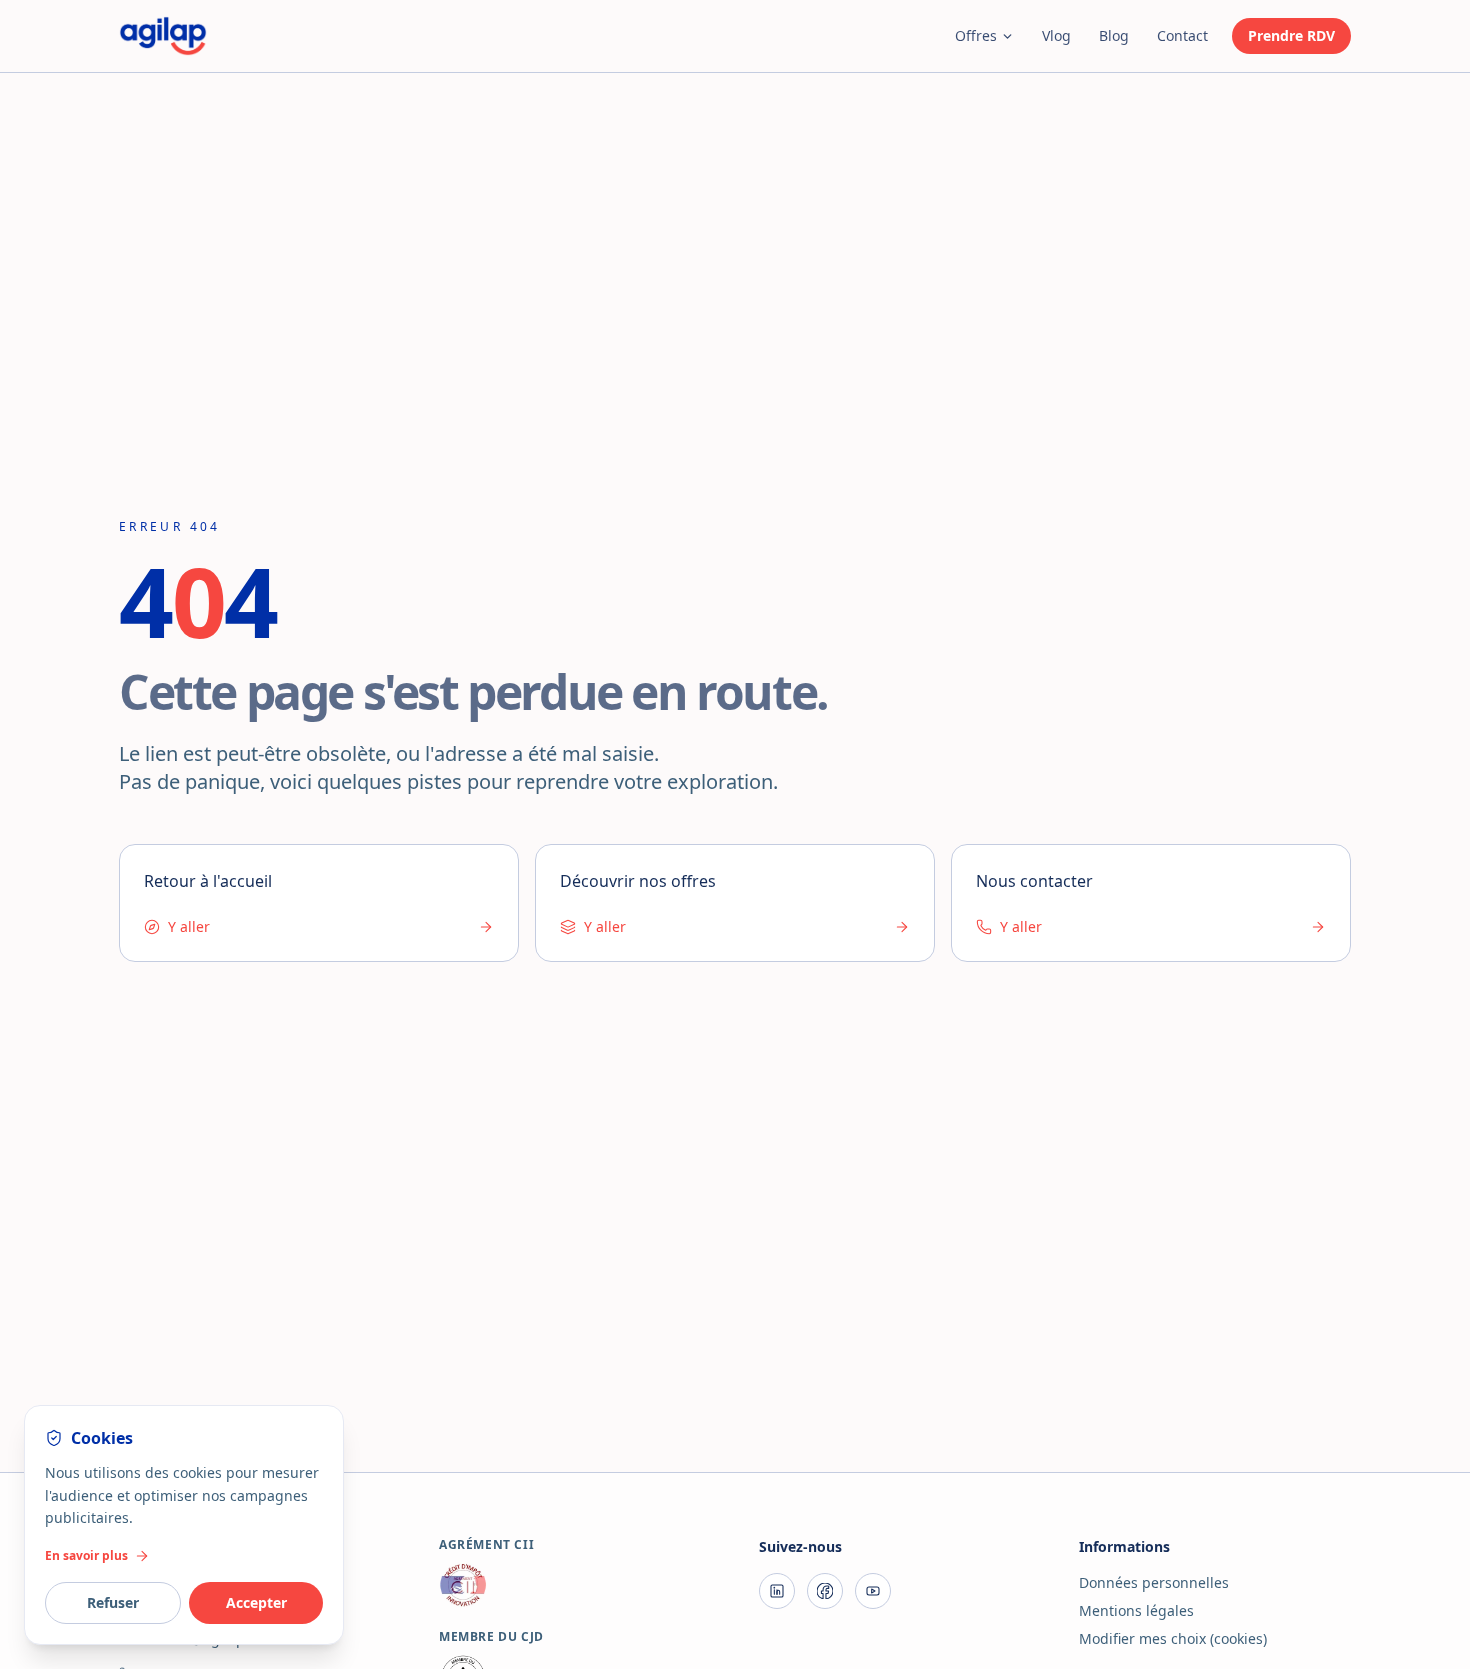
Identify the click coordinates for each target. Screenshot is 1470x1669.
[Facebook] (825, 1591)
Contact (1182, 35)
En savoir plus (86, 1556)
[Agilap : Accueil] (163, 36)
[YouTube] (873, 1591)
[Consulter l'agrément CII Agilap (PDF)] (575, 1585)
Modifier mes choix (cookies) (1173, 1638)
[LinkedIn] (777, 1591)
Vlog (1056, 35)
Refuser (113, 1602)
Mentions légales (1136, 1610)
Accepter (256, 1602)
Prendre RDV (1291, 35)
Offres (976, 35)
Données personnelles (1154, 1582)
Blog (1114, 35)
